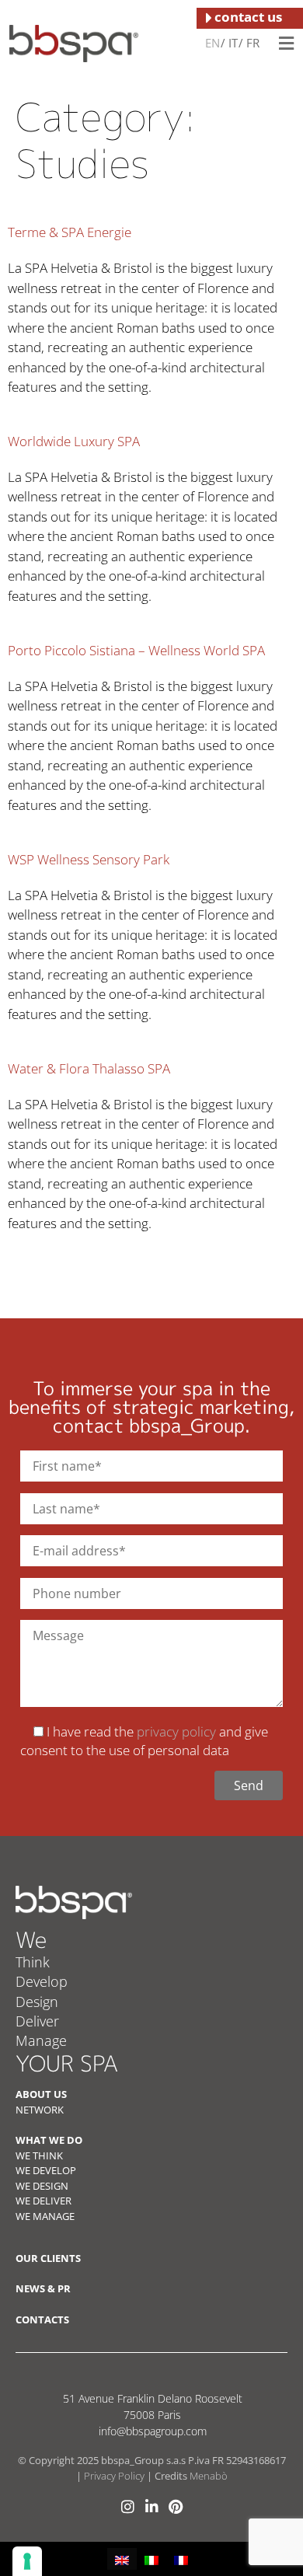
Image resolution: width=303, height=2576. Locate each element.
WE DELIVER (44, 2201)
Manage (41, 2040)
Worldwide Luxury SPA (74, 441)
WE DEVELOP (46, 2170)
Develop (42, 1981)
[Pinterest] (176, 2506)
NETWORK (40, 2110)
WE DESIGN (42, 2186)
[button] (286, 43)
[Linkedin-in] (152, 2506)
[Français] (252, 42)
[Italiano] (232, 42)
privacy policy (176, 1731)
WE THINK (39, 2155)
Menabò (209, 2476)
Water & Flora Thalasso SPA (89, 1068)
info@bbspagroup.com (153, 2431)
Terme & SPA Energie (70, 232)
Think (33, 1962)
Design (37, 2002)
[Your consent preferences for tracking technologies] (27, 2561)
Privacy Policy (114, 2476)
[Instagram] (128, 2506)
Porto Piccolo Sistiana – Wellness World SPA (136, 650)
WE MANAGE (45, 2216)
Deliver (37, 2021)
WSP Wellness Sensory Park (89, 859)
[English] (212, 42)
